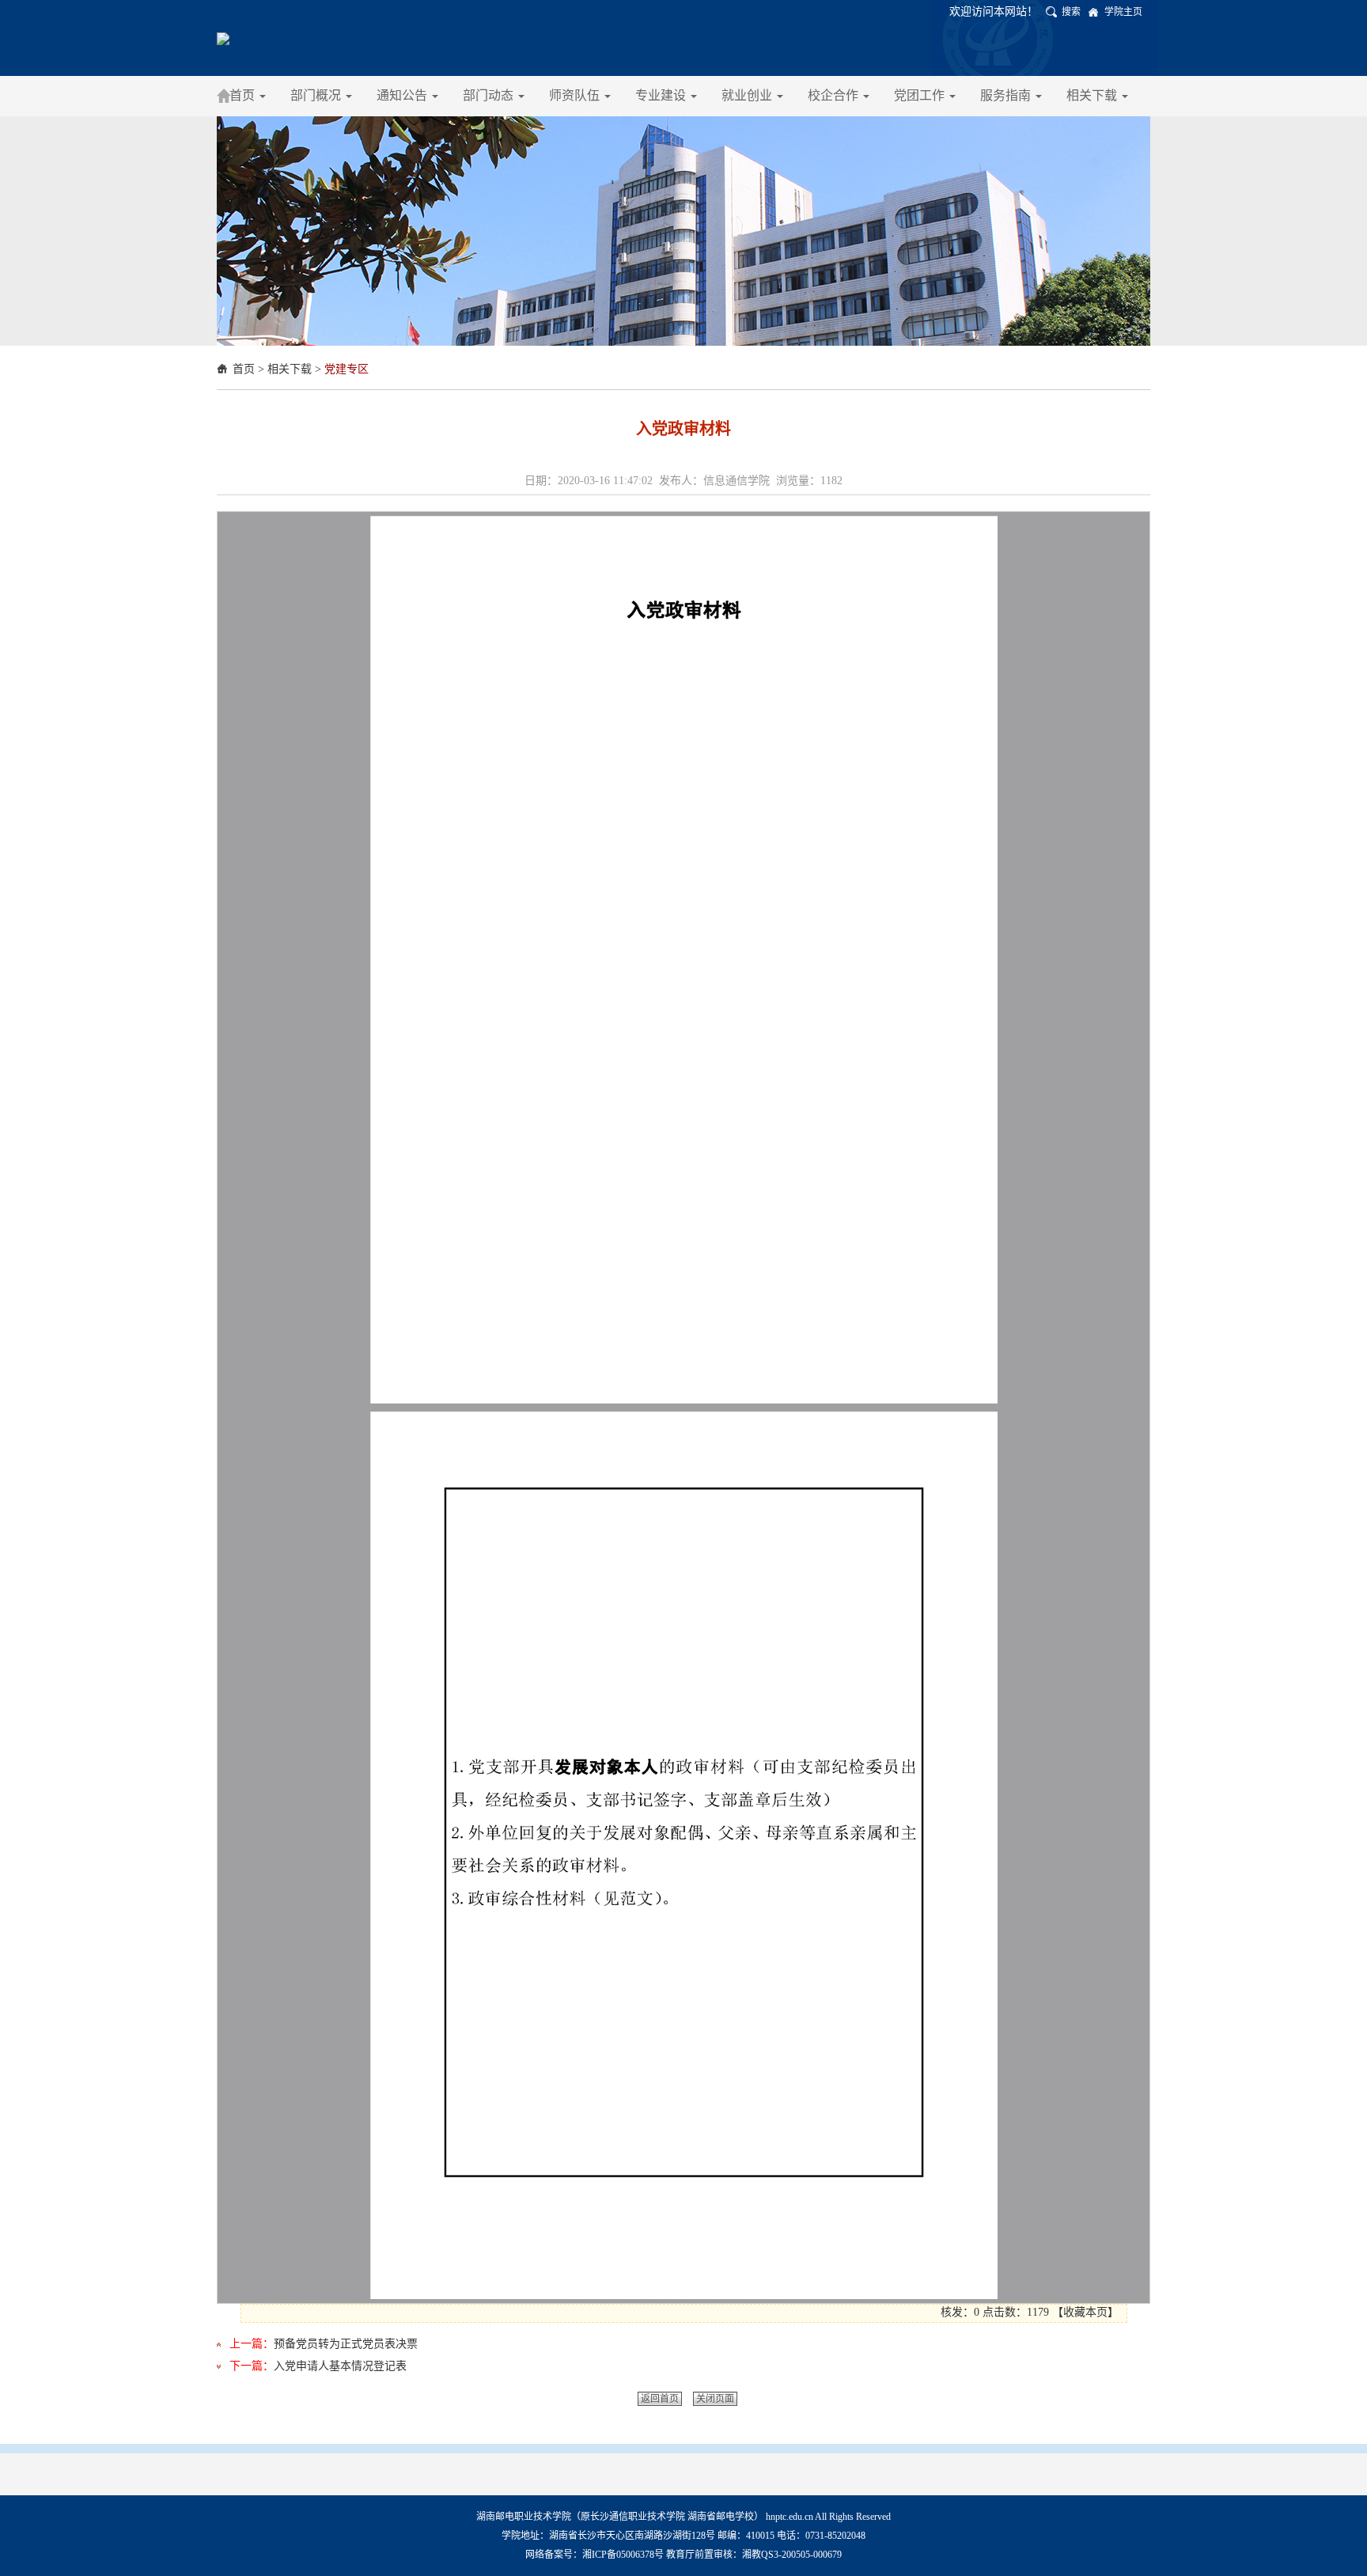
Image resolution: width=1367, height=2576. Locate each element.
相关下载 (1093, 95)
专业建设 (662, 95)
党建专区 (346, 369)
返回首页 (660, 2399)
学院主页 (1123, 12)
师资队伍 (576, 95)
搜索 (1071, 12)
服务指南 (1007, 95)
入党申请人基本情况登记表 (340, 2366)
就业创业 (748, 95)
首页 (244, 95)
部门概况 (317, 95)
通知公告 (403, 95)
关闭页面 (715, 2399)
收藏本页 (1085, 2312)
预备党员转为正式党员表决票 (346, 2344)
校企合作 (835, 95)
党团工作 (921, 95)
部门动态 (490, 95)
